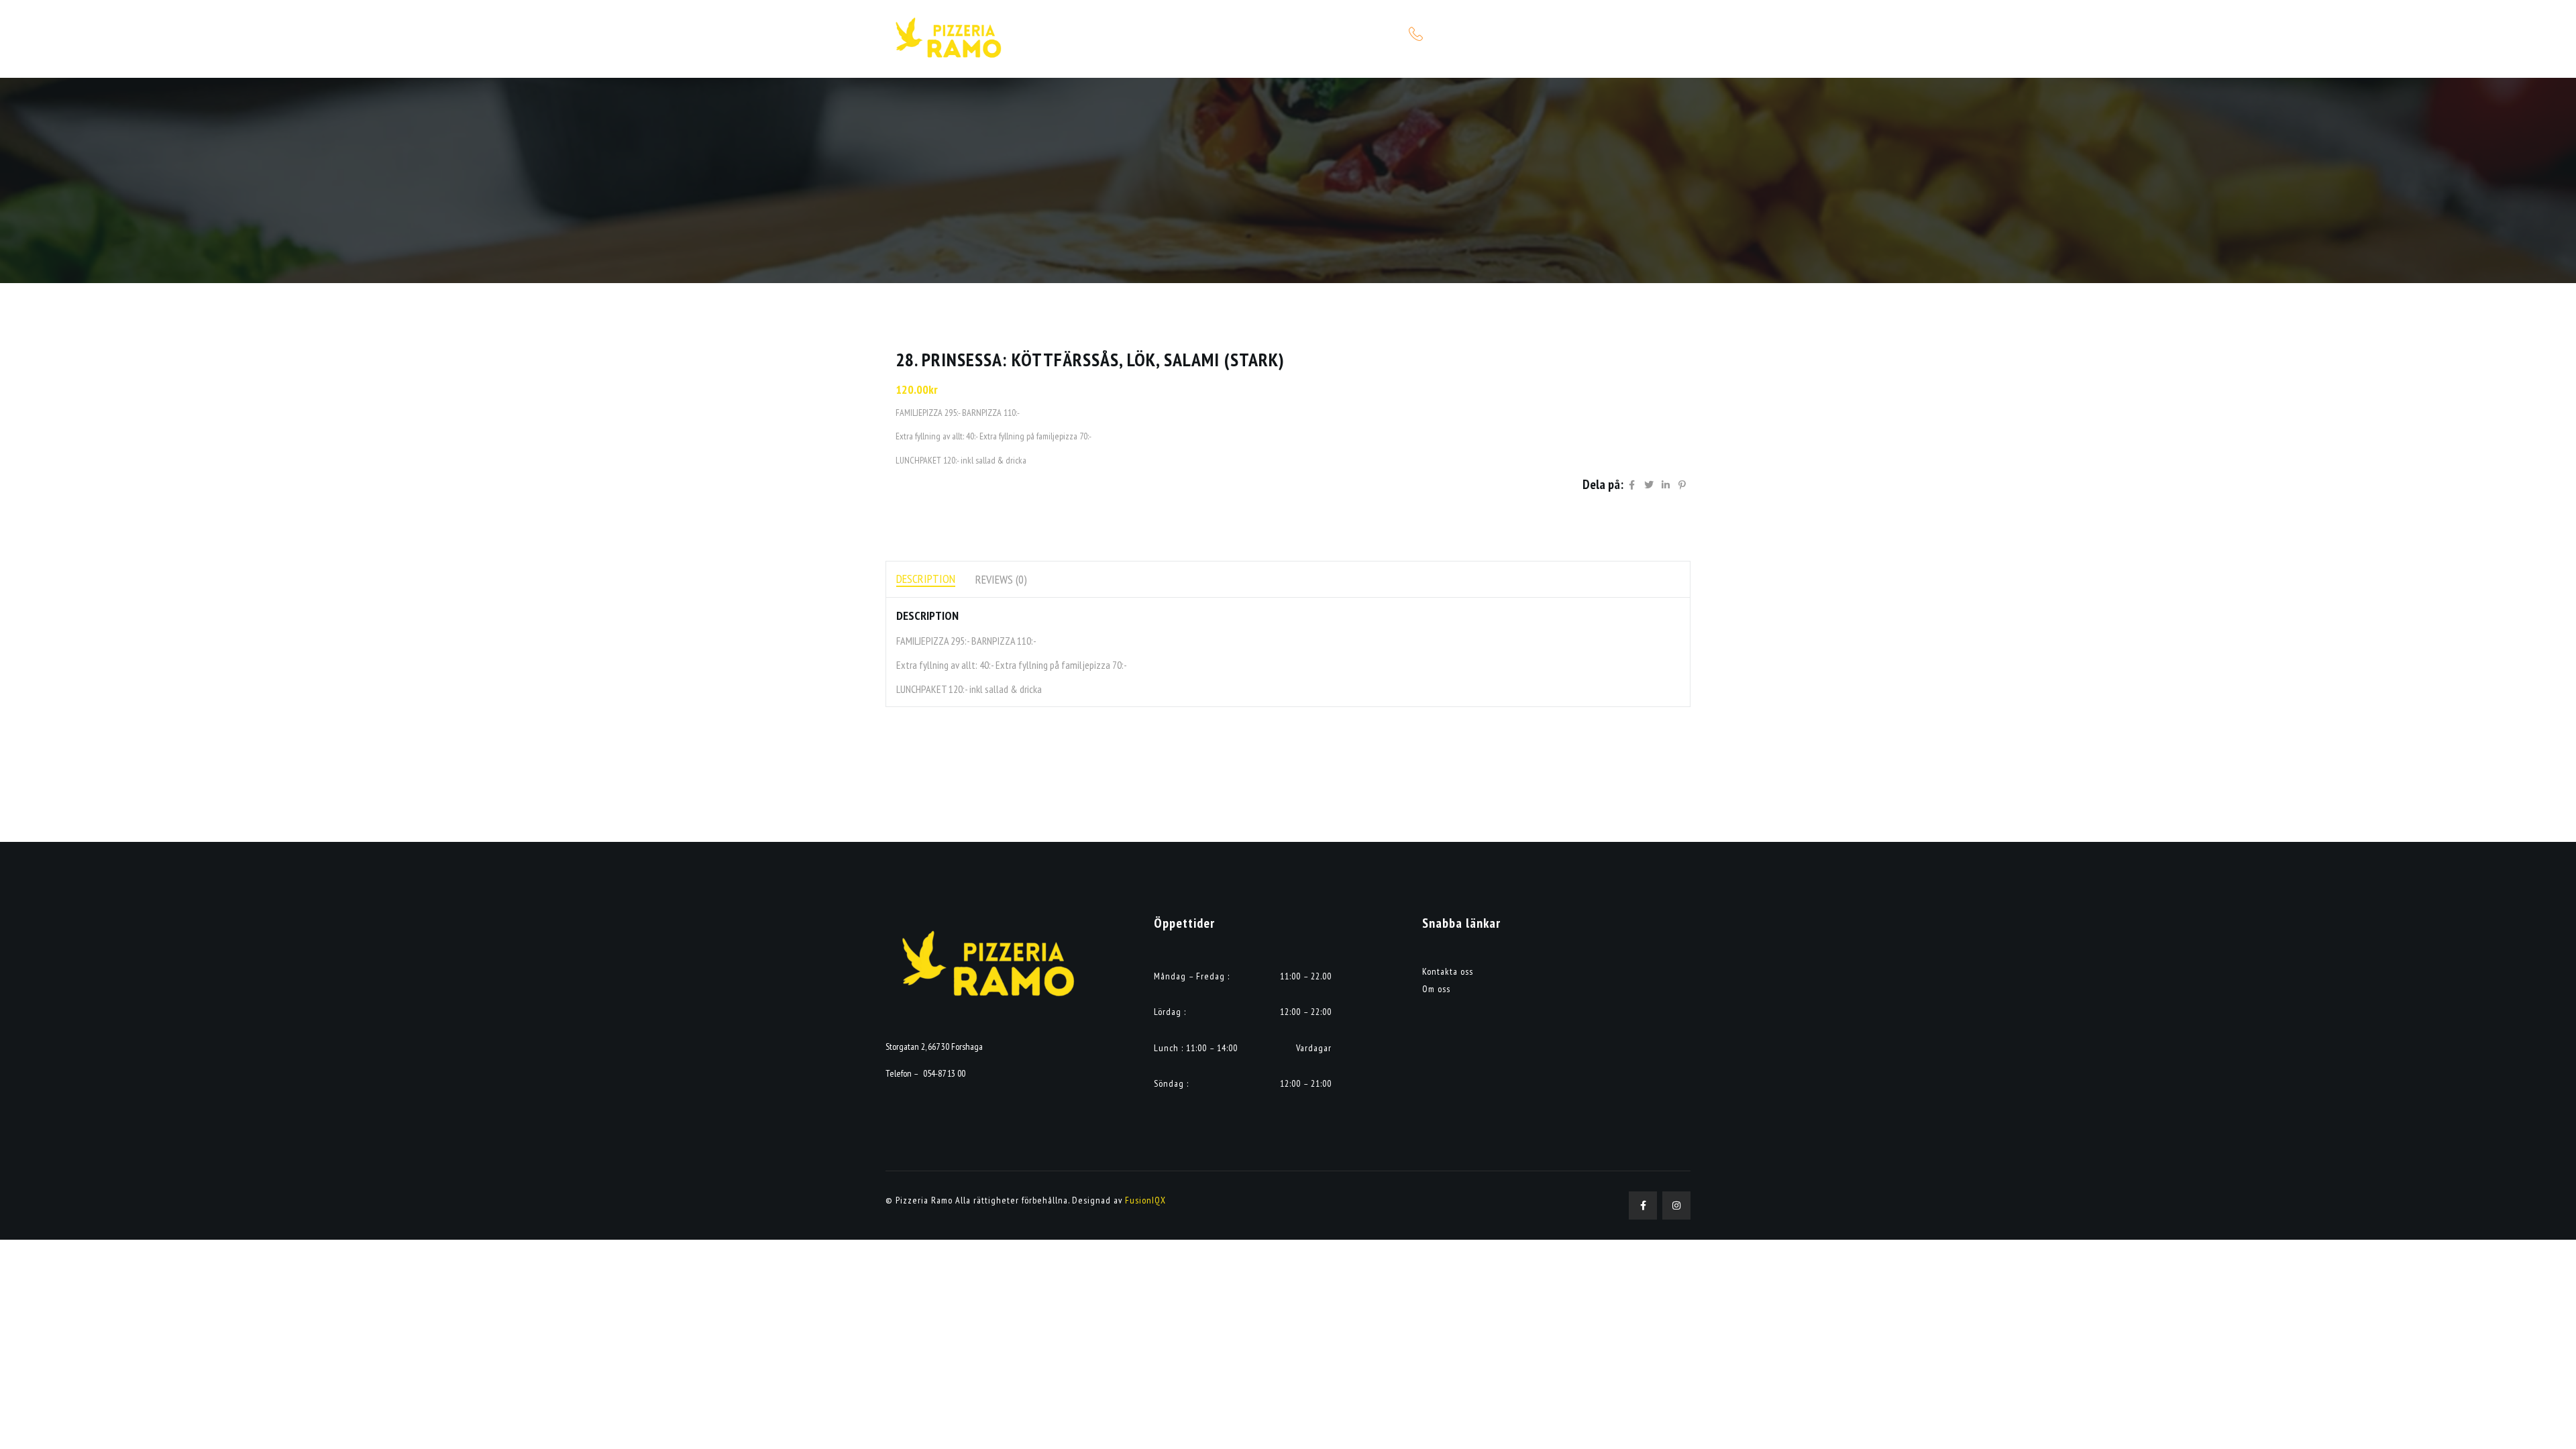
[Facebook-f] (1643, 1205)
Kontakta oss (1448, 971)
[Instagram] (1676, 1205)
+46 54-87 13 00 (1459, 34)
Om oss (1436, 989)
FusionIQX (1145, 1200)
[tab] (926, 579)
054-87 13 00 (944, 1073)
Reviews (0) (1001, 579)
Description (926, 579)
